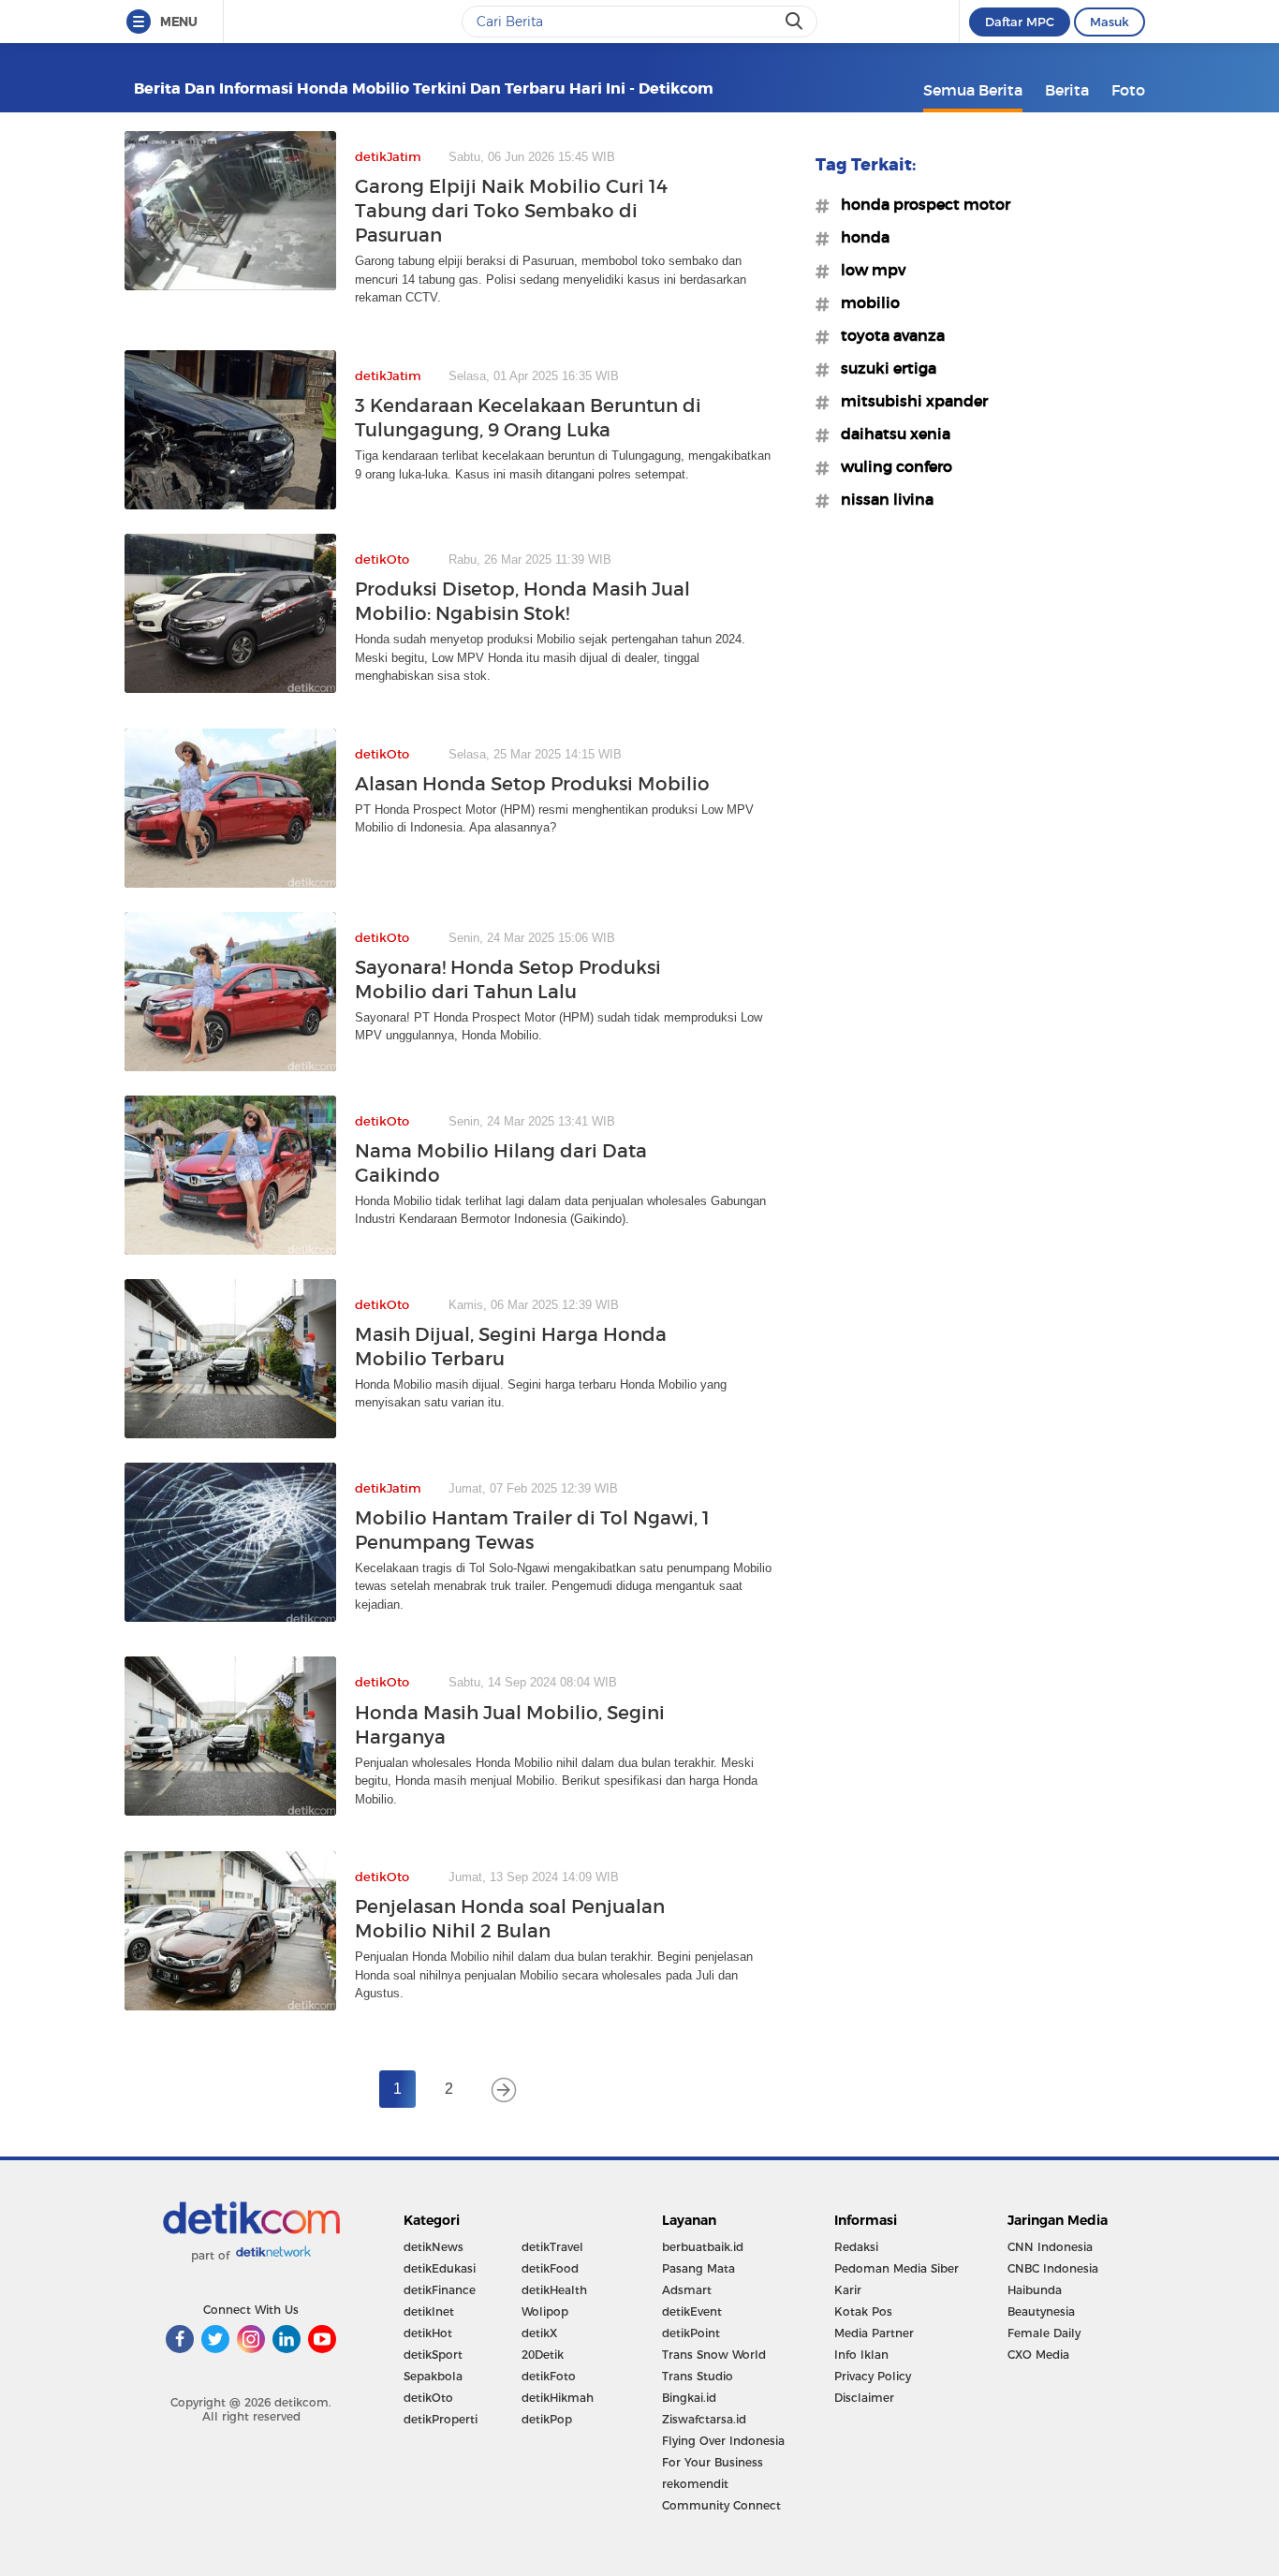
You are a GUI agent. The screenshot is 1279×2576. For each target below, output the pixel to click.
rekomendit (695, 2484)
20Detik (543, 2355)
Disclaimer (864, 2398)
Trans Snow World (714, 2355)
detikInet (429, 2311)
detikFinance (440, 2290)
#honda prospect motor (920, 204)
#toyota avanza (887, 335)
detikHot (428, 2333)
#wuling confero (891, 466)
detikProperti (441, 2419)
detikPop (547, 2419)
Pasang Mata (698, 2268)
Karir (848, 2290)
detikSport (433, 2355)
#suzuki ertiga (883, 368)
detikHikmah (558, 2398)
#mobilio (865, 302)
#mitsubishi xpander (909, 401)
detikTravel (552, 2247)
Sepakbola (433, 2376)
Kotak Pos (863, 2311)
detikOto (428, 2398)
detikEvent (692, 2311)
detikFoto (549, 2376)
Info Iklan (861, 2355)
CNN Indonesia (1050, 2247)
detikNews (434, 2247)
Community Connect (721, 2505)
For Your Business (713, 2462)
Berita (1067, 90)
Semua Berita (973, 90)
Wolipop (545, 2311)
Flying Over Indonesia (723, 2441)
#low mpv (867, 270)
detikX (539, 2333)
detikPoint (691, 2333)
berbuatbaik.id (703, 2247)
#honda (860, 237)
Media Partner (874, 2333)
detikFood (550, 2268)
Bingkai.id (689, 2398)
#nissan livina (882, 499)
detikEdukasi (440, 2268)
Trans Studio (698, 2376)
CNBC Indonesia (1053, 2268)
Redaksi (856, 2247)
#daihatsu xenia (890, 434)
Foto (1128, 90)
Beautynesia (1041, 2311)
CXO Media (1038, 2355)
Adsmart (687, 2290)
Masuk (1110, 22)
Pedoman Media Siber (897, 2268)
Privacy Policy (873, 2376)
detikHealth (554, 2290)
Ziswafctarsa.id (704, 2419)
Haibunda (1035, 2290)
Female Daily (1044, 2333)
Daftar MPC (1020, 22)
